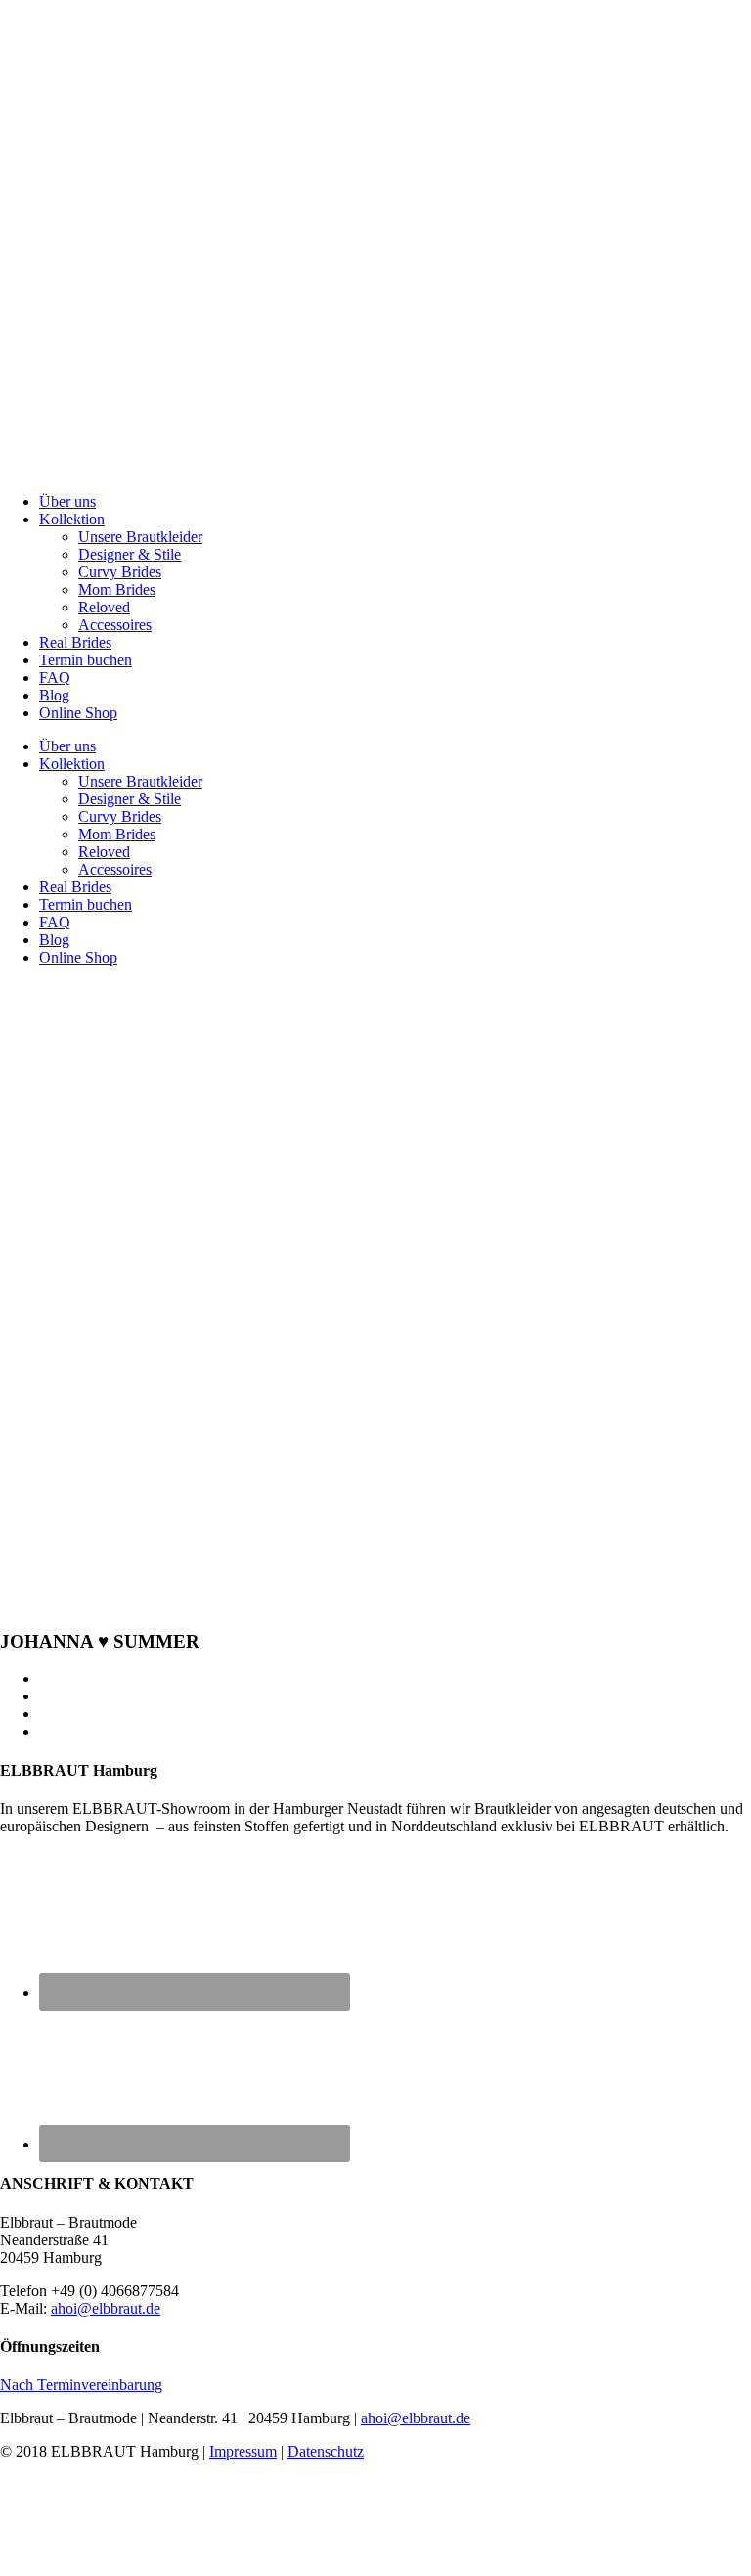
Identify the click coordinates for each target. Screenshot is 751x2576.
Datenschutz (326, 2451)
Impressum (243, 2451)
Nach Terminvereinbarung (81, 2385)
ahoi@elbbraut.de (106, 2308)
